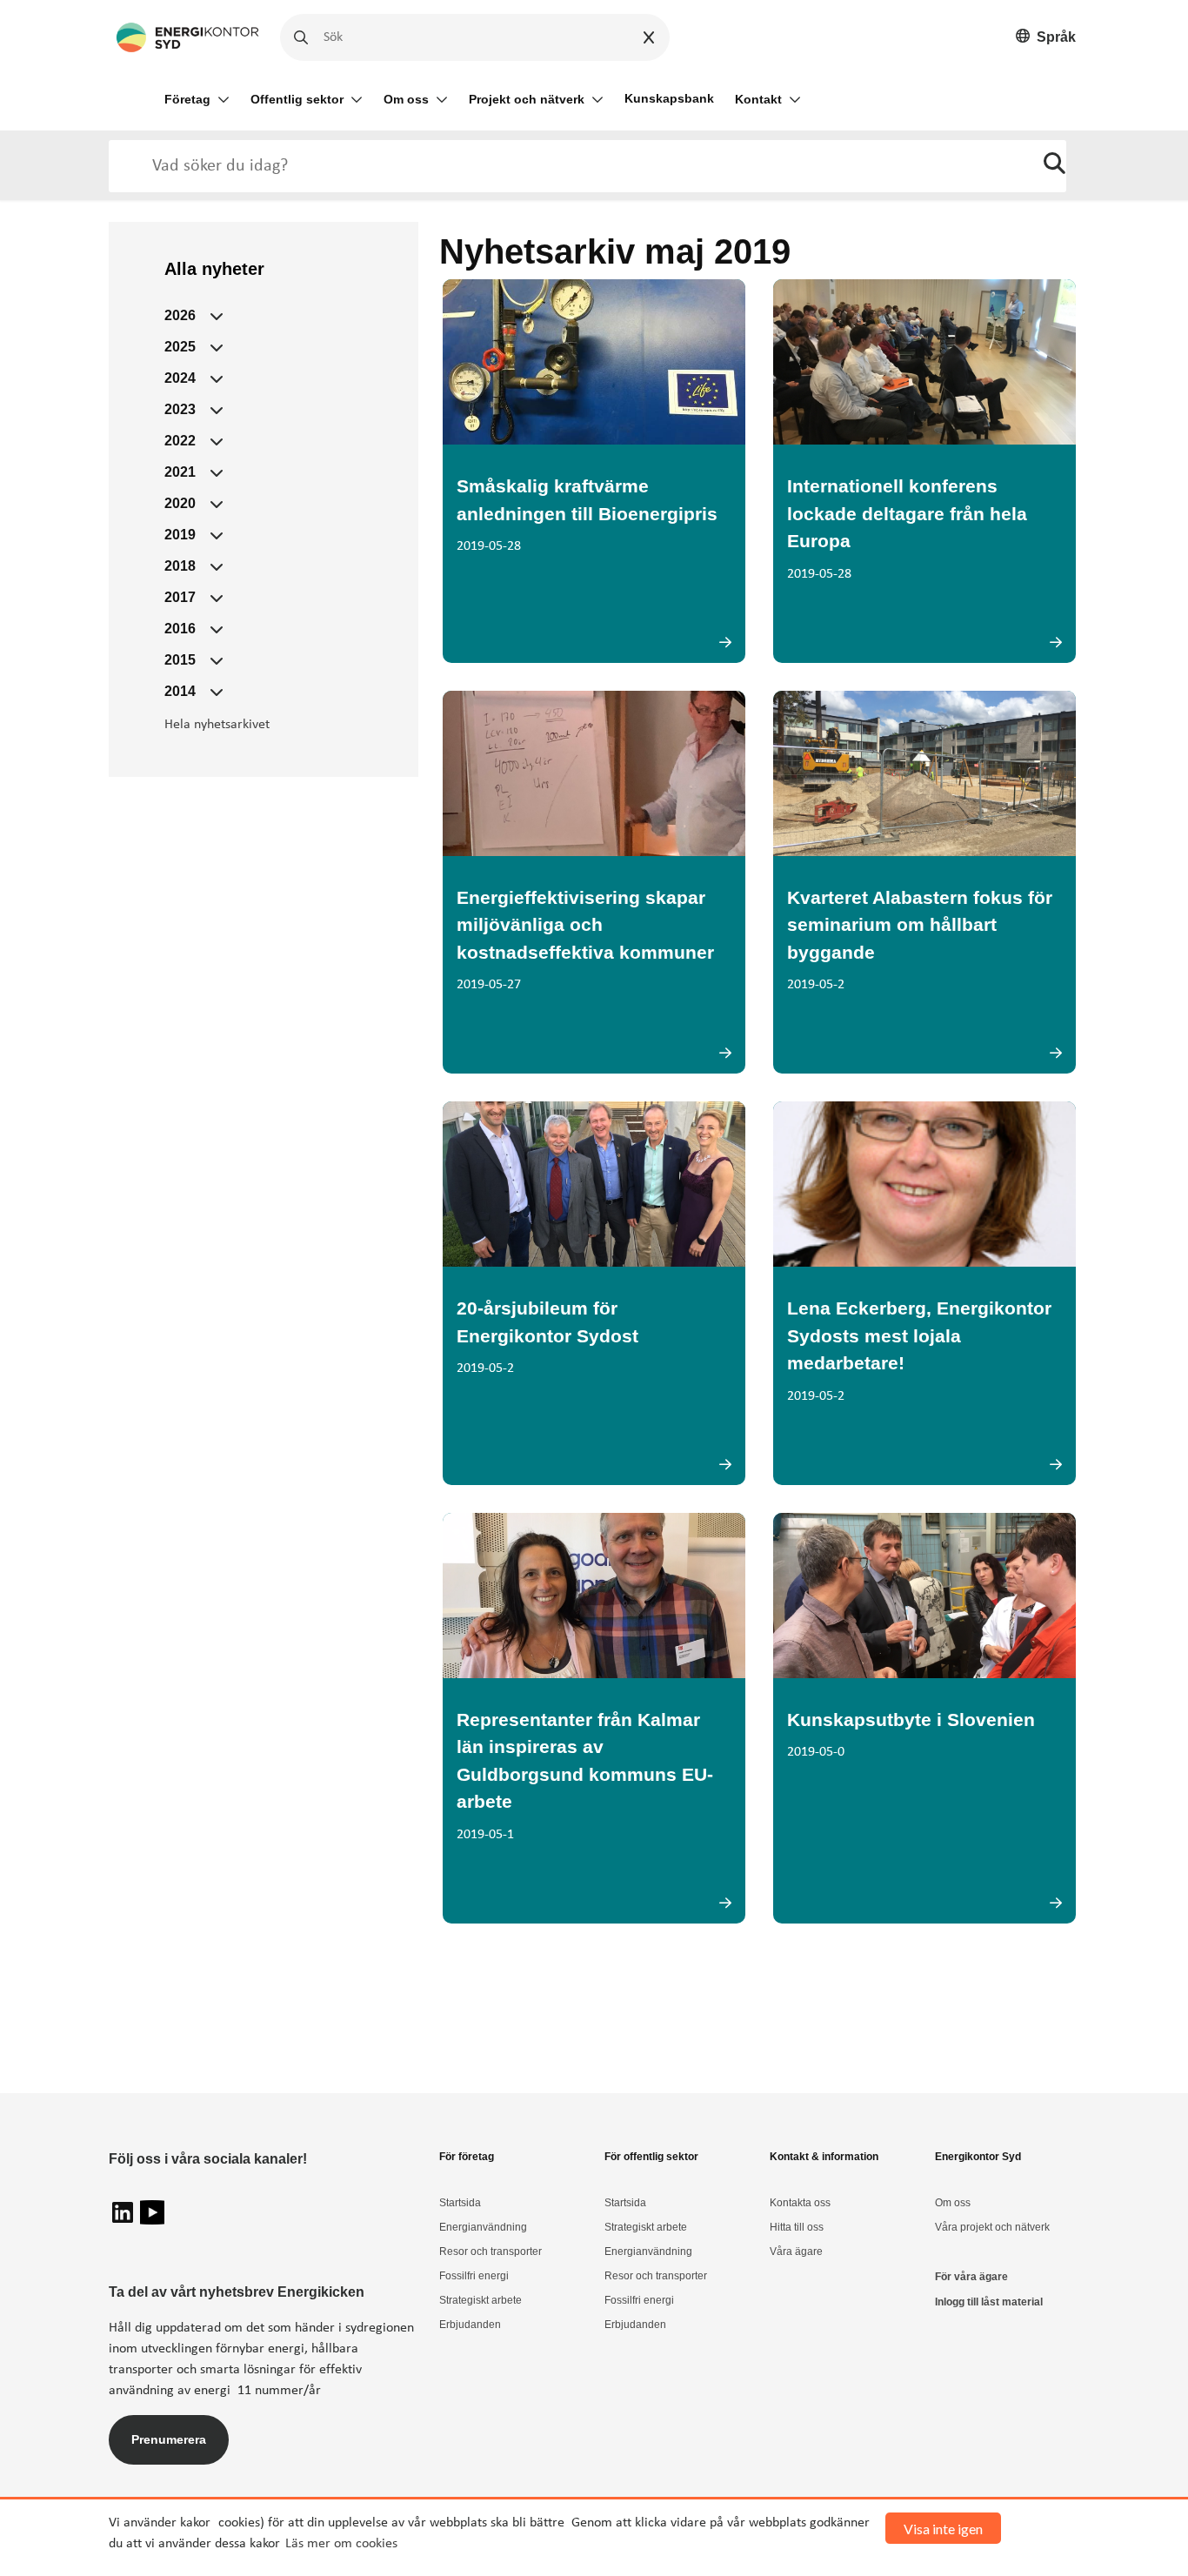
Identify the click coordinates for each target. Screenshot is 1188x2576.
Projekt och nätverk (527, 99)
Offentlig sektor (297, 99)
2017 (180, 597)
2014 (180, 691)
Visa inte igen (943, 2529)
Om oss (406, 99)
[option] (1046, 38)
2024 (180, 378)
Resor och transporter (491, 2251)
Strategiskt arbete (481, 2300)
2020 (180, 503)
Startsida (460, 2203)
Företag (187, 99)
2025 (180, 347)
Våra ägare (796, 2251)
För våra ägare (971, 2277)
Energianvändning (483, 2227)
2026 (180, 315)
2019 (180, 535)
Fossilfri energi (474, 2276)
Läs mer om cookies (341, 2544)
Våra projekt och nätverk (992, 2227)
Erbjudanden (470, 2325)
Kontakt (758, 99)
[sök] (1055, 166)
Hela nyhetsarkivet (217, 725)
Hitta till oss (797, 2227)
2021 (180, 472)
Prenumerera (169, 2439)
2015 (180, 660)
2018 (180, 566)
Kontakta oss (800, 2203)
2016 (180, 629)
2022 (180, 441)
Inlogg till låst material (989, 2302)
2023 (180, 409)
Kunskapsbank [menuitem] (669, 98)
